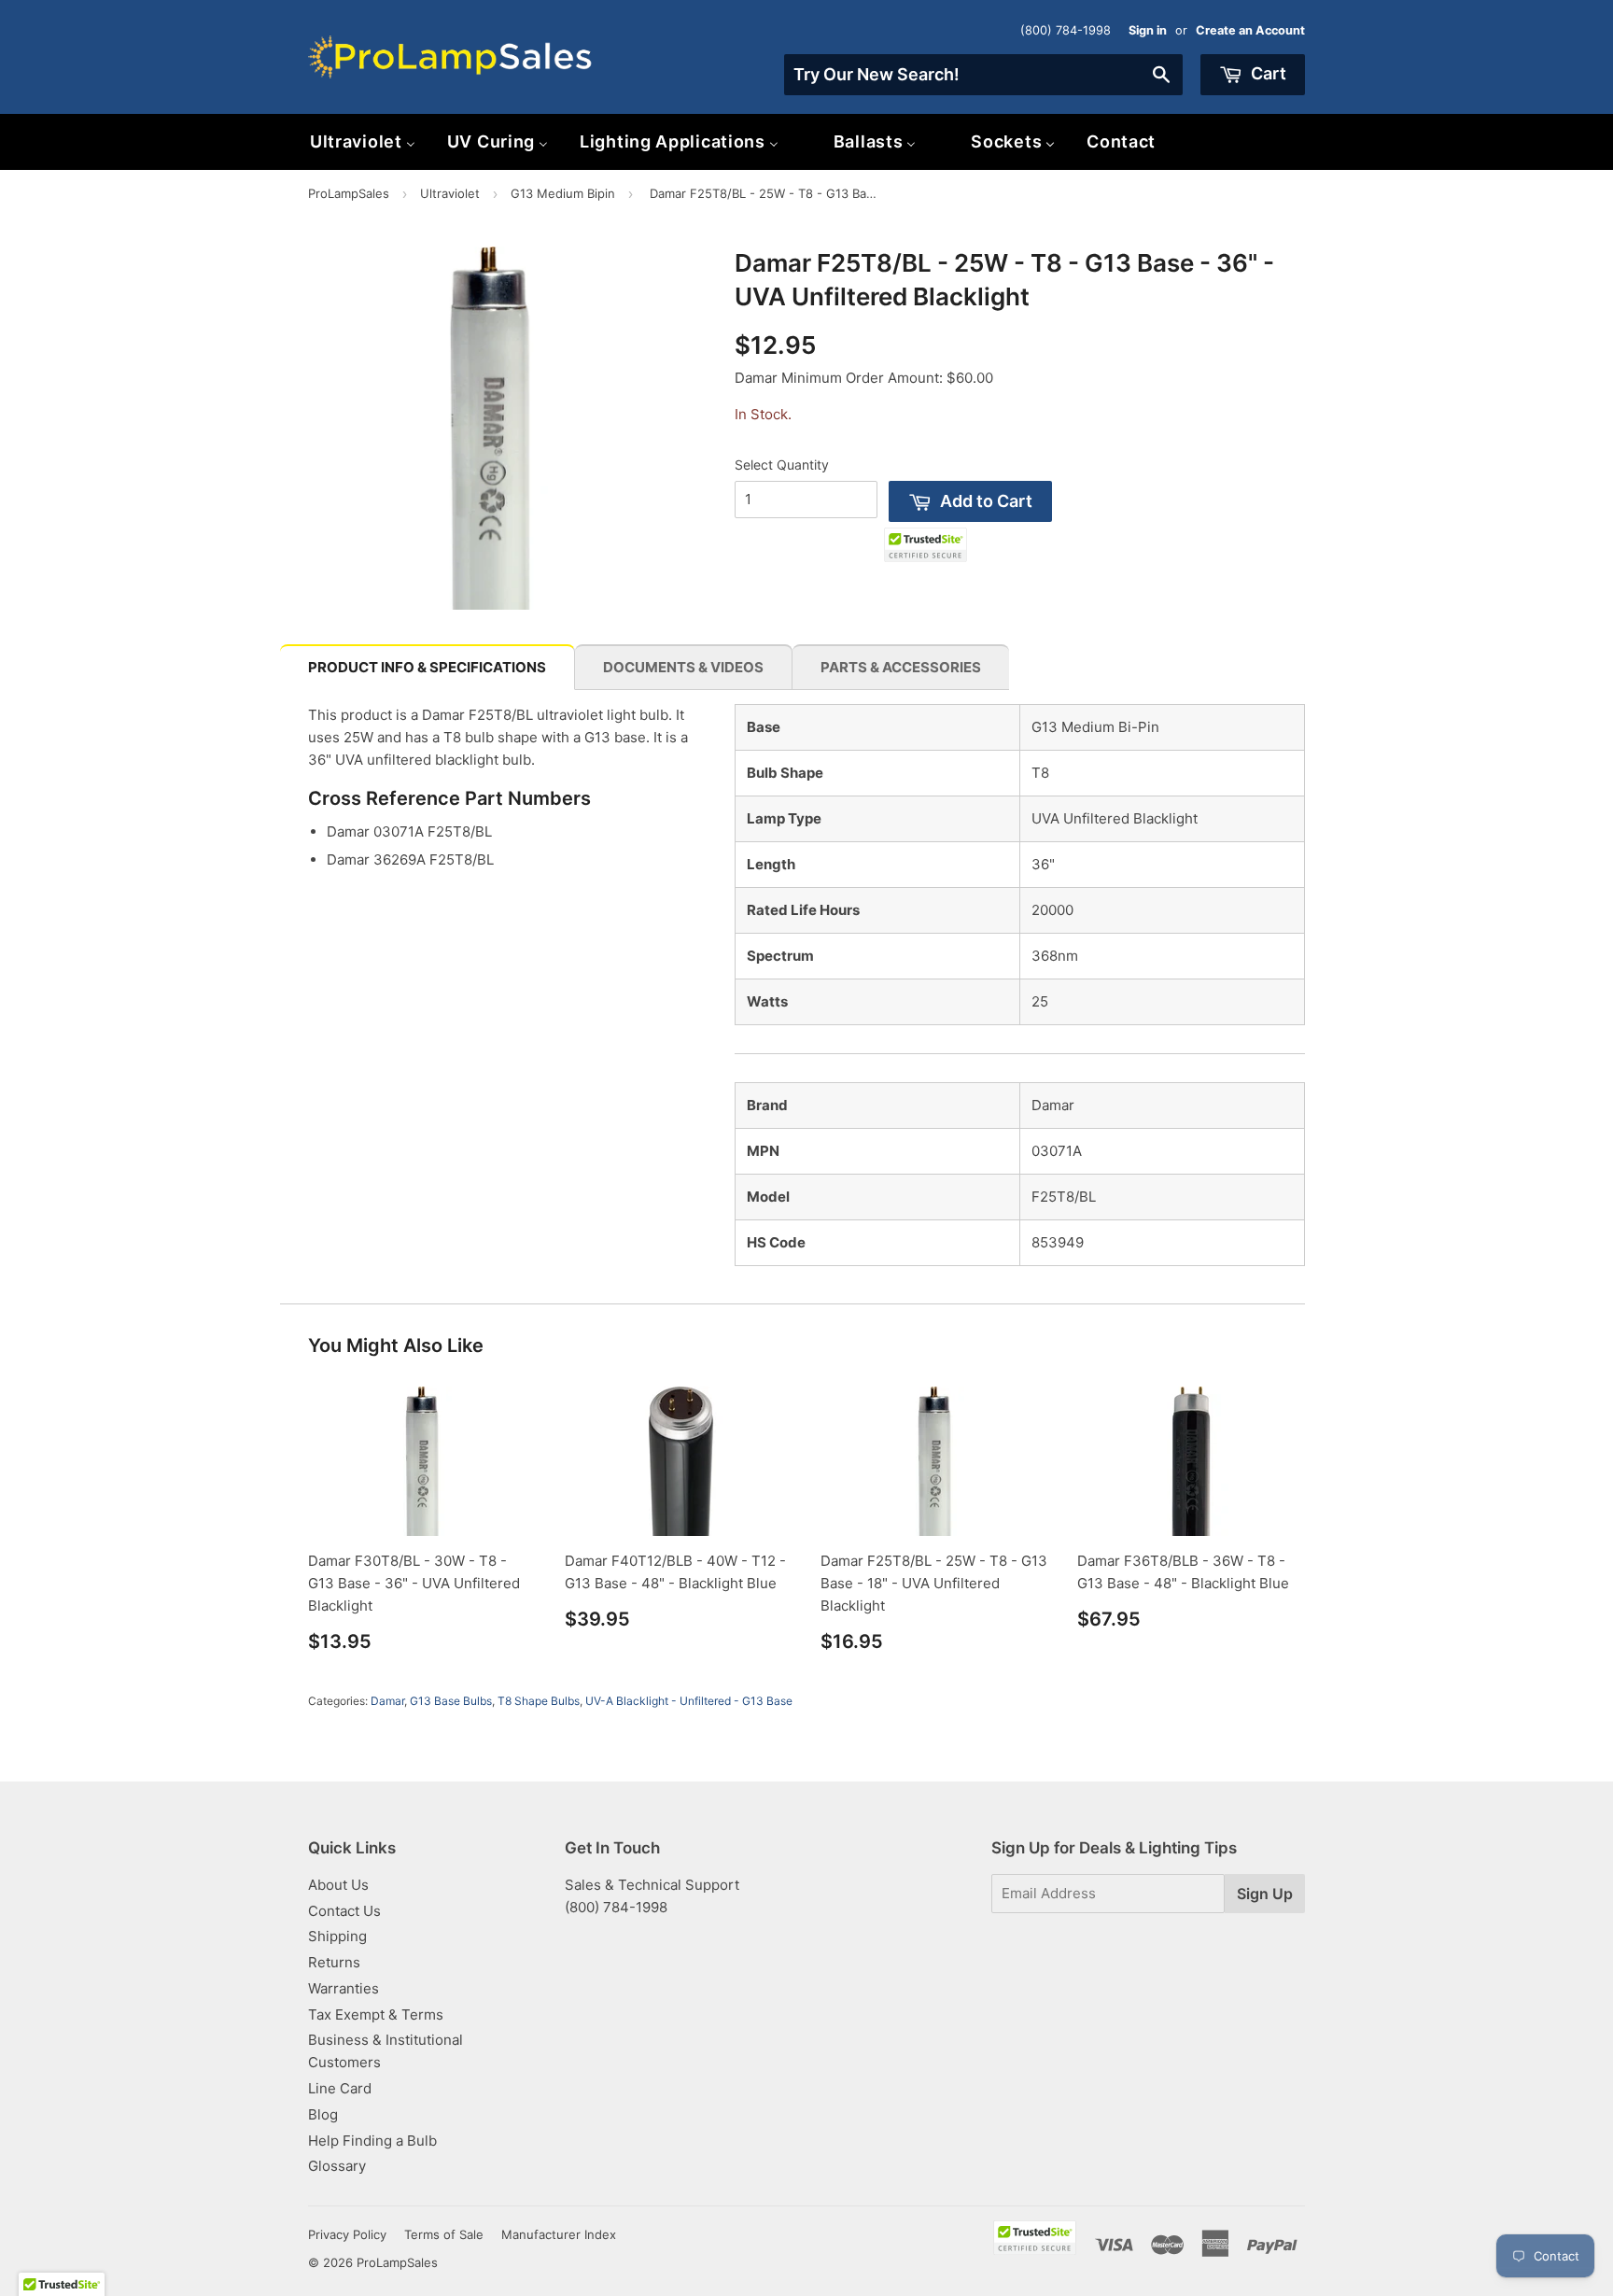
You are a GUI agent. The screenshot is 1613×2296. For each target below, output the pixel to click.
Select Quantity (782, 465)
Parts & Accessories (901, 667)
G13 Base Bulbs (451, 1701)
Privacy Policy (347, 2234)
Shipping (337, 1936)
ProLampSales (349, 193)
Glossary (337, 2166)
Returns (334, 1962)
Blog (323, 2114)
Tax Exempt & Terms (376, 2014)
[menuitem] (363, 141)
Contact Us (344, 1911)
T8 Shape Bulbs (539, 1701)
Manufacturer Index (559, 2234)
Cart (1267, 73)
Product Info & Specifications (427, 667)
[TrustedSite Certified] (926, 545)
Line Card (340, 2088)
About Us (338, 1885)
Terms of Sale (444, 2234)
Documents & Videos (683, 667)
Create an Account (1250, 30)
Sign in (1148, 30)
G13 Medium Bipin (563, 193)
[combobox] (983, 75)
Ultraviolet (450, 193)
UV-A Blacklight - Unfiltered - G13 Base (689, 1701)
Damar (387, 1701)
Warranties (344, 1988)
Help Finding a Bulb (372, 2141)
